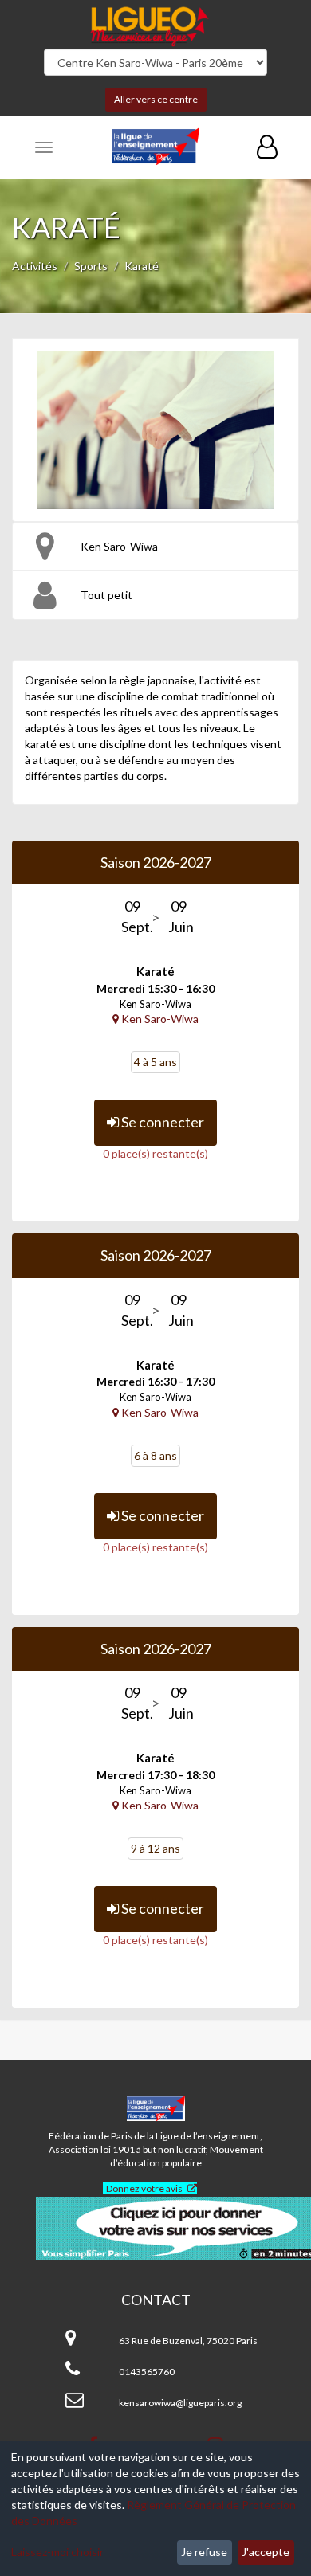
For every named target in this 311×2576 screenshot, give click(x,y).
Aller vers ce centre (156, 99)
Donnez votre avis (144, 2188)
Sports (91, 266)
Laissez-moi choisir (57, 2552)
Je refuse (204, 2552)
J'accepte (266, 2552)
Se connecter (161, 1122)
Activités (35, 266)
